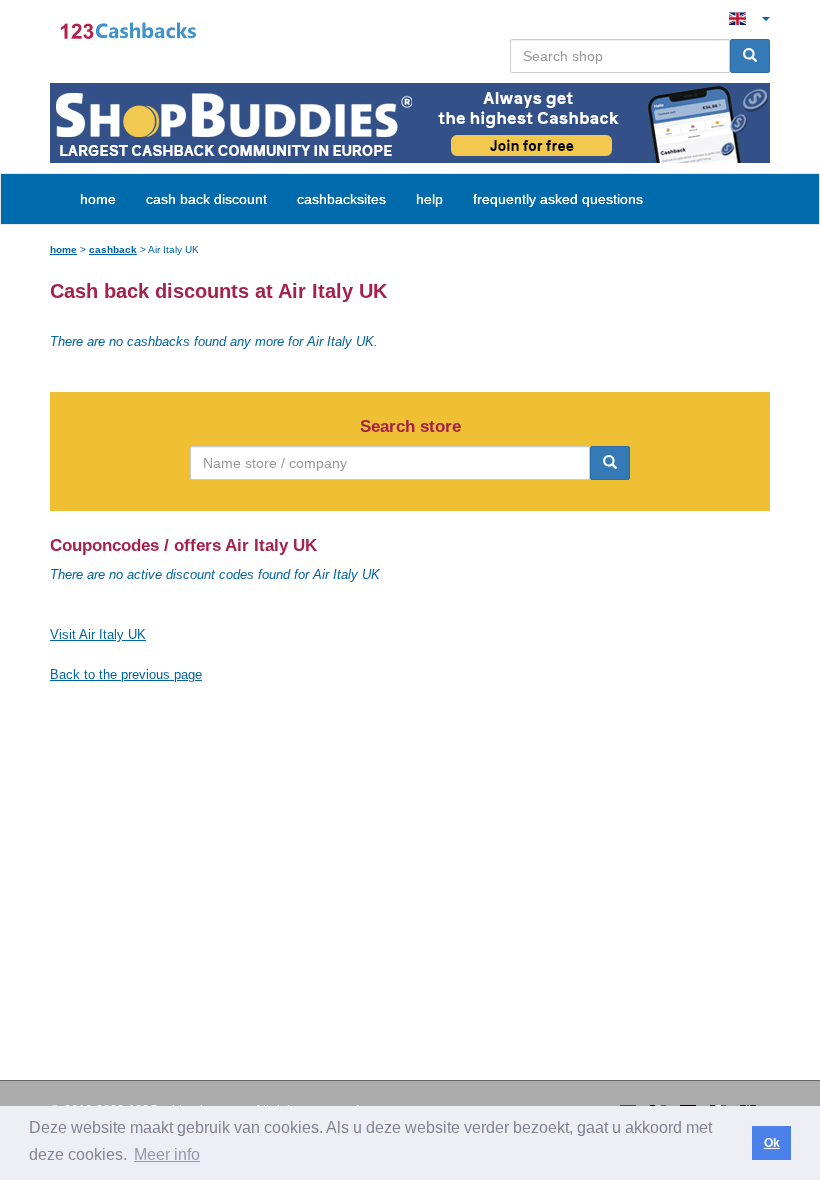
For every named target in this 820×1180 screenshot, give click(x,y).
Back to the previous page (126, 674)
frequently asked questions (558, 199)
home (98, 199)
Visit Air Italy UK (98, 634)
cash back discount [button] (206, 199)
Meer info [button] (167, 1154)
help (429, 199)
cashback (113, 249)
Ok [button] (772, 1143)
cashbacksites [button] (341, 199)
